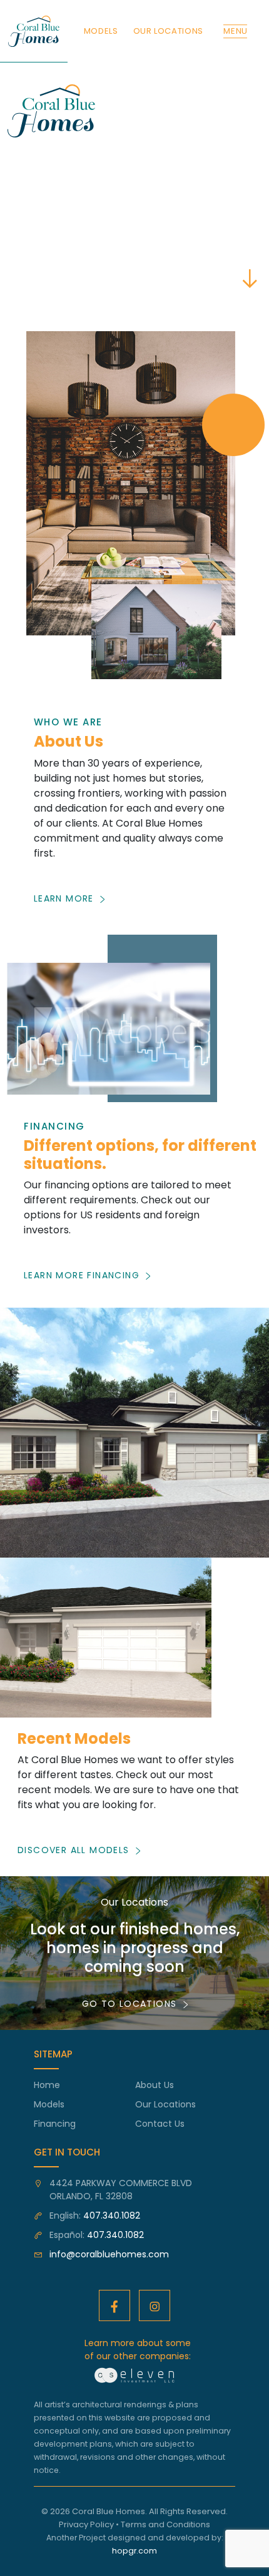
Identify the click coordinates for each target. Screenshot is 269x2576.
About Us (155, 2085)
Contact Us (160, 2124)
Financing (55, 2124)
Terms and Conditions (165, 2524)
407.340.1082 (112, 2215)
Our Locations (165, 2104)
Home (47, 2085)
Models (49, 2104)
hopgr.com (134, 2551)
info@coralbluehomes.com (109, 2254)
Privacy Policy (86, 2524)
